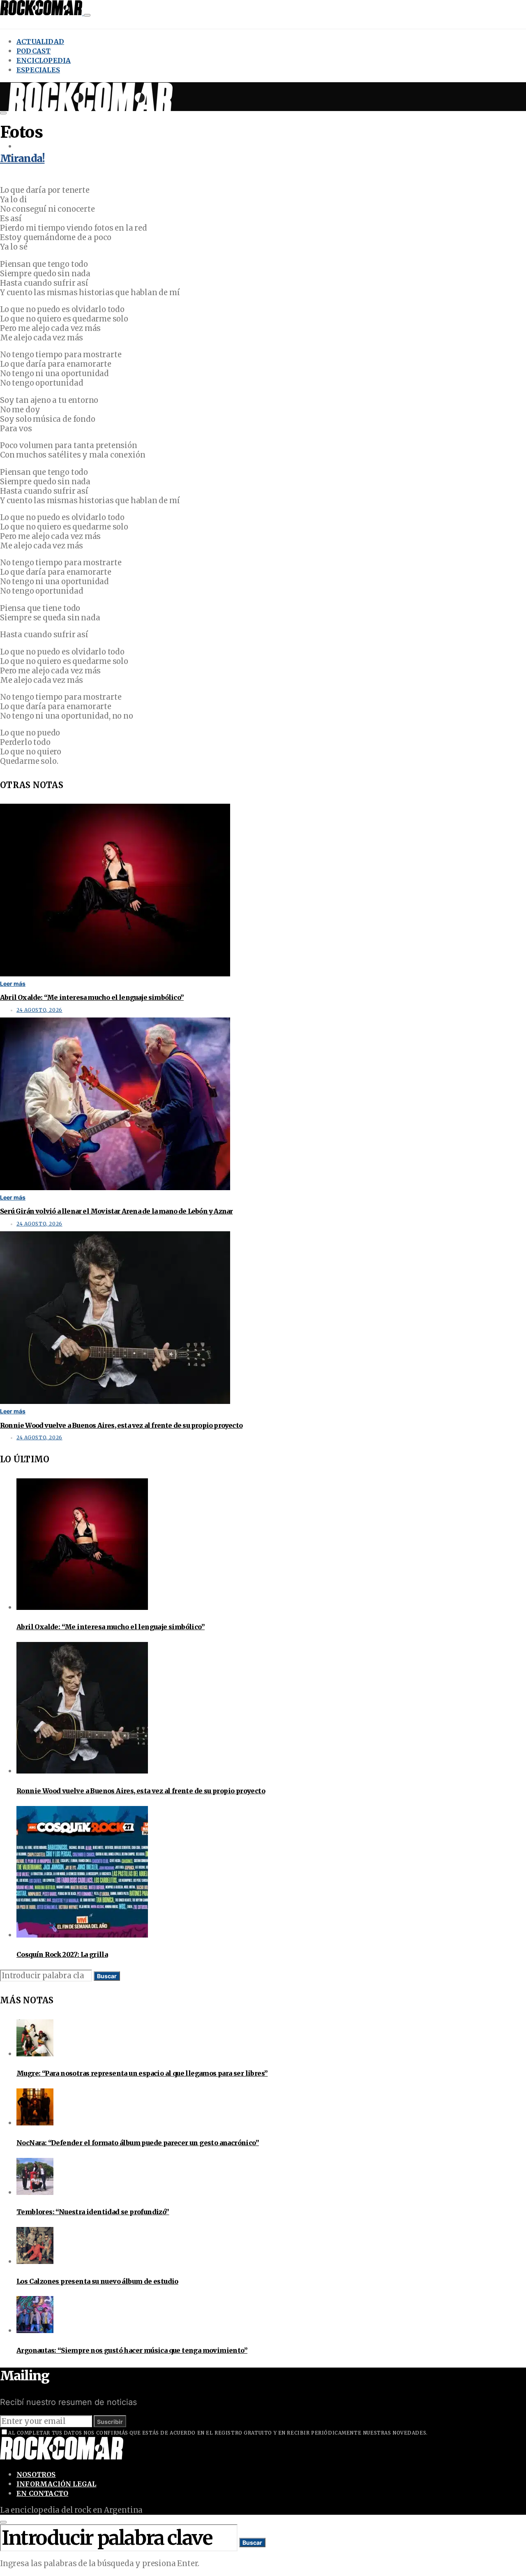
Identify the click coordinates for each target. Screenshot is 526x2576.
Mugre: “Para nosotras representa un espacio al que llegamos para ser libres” (142, 2073)
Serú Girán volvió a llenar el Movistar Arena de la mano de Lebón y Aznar (116, 1211)
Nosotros (36, 2474)
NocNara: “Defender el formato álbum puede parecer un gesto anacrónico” (138, 2143)
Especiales (38, 70)
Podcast (33, 51)
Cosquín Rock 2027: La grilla (62, 1954)
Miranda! (22, 158)
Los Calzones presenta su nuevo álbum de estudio (97, 2281)
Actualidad (40, 42)
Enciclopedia (44, 60)
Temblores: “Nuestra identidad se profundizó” (93, 2212)
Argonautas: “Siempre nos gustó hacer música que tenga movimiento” (132, 2350)
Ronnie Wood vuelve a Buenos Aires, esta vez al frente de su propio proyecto (121, 1425)
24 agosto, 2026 (39, 1010)
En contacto (42, 2493)
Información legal (56, 2484)
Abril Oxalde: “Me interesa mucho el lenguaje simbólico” (92, 997)
